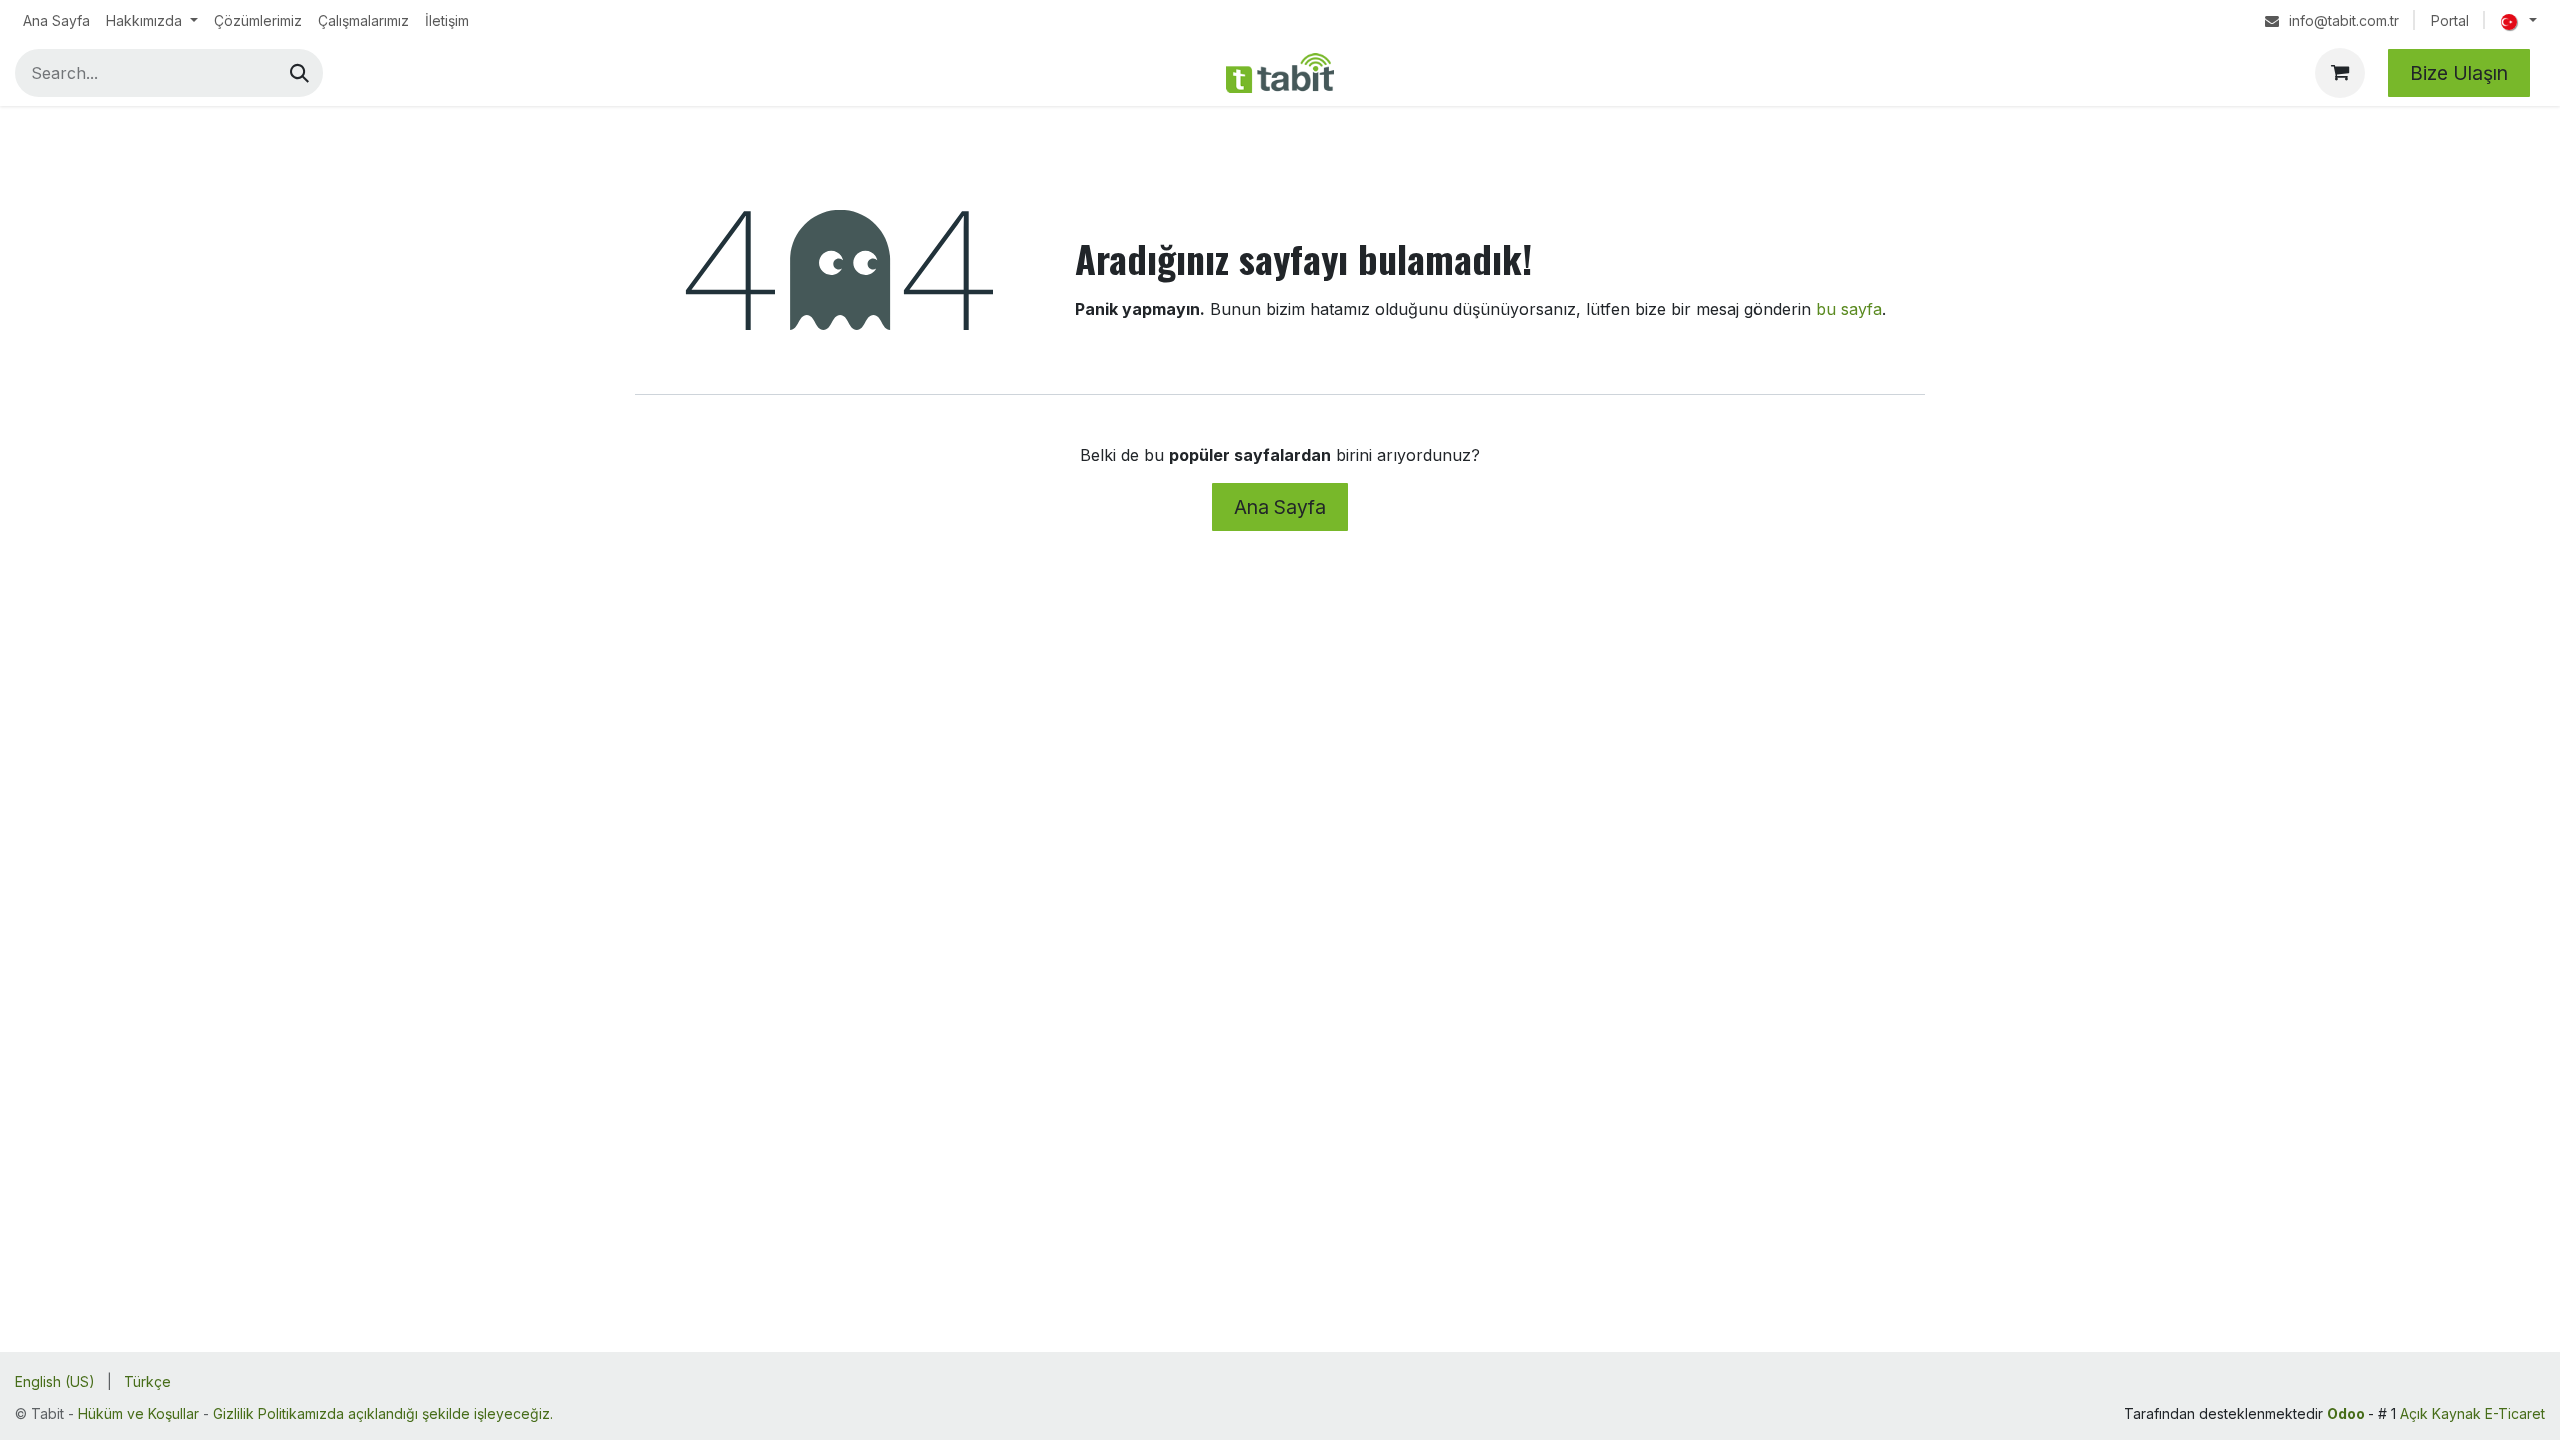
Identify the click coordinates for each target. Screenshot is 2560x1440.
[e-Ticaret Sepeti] (2340, 73)
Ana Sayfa (1280, 507)
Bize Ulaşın (2459, 73)
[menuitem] (56, 20)
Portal (2450, 20)
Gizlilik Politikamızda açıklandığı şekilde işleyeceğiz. (383, 1413)
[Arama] (299, 73)
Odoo (2347, 1413)
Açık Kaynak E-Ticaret (2472, 1413)
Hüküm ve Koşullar (138, 1413)
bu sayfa (1849, 309)
